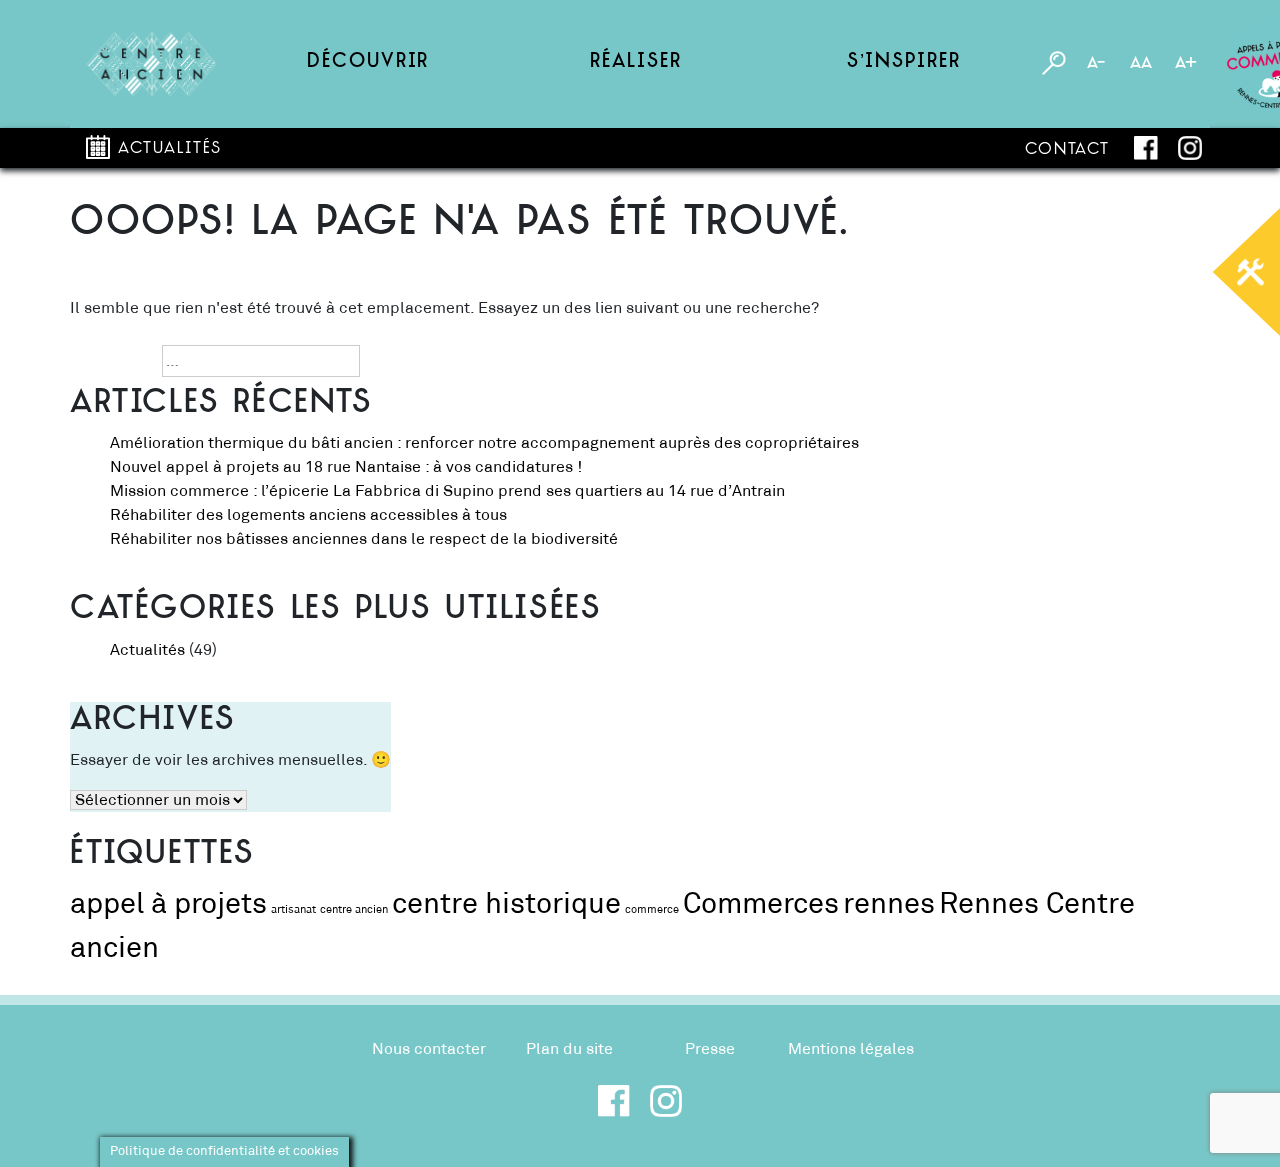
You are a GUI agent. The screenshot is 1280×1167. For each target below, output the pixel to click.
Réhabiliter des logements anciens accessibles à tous (310, 515)
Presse (710, 1049)
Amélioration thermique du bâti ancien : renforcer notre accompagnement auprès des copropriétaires (484, 443)
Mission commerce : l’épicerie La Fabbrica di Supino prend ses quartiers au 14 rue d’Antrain (447, 491)
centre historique (506, 904)
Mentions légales (851, 1049)
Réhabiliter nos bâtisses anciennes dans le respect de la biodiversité (366, 539)
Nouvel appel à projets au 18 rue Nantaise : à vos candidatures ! (346, 467)
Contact (1067, 150)
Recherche (110, 361)
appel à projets (168, 904)
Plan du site (569, 1049)
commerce (652, 910)
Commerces (761, 904)
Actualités (170, 149)
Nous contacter (429, 1049)
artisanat (293, 910)
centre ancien (354, 910)
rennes (889, 904)
